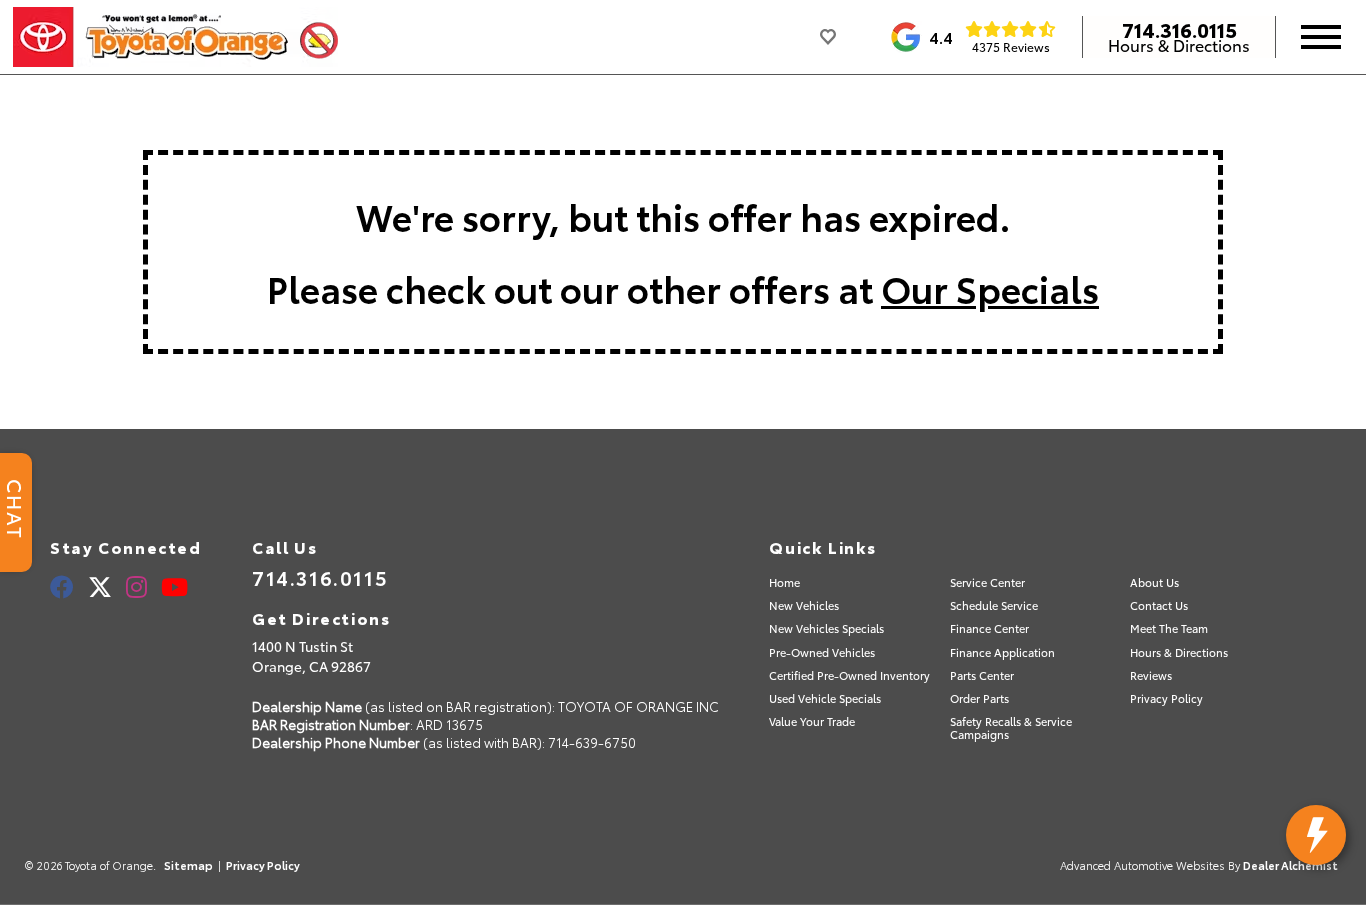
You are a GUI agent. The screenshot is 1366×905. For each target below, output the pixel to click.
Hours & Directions (1179, 45)
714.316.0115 (1179, 29)
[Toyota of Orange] (175, 37)
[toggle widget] (1316, 835)
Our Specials (990, 287)
